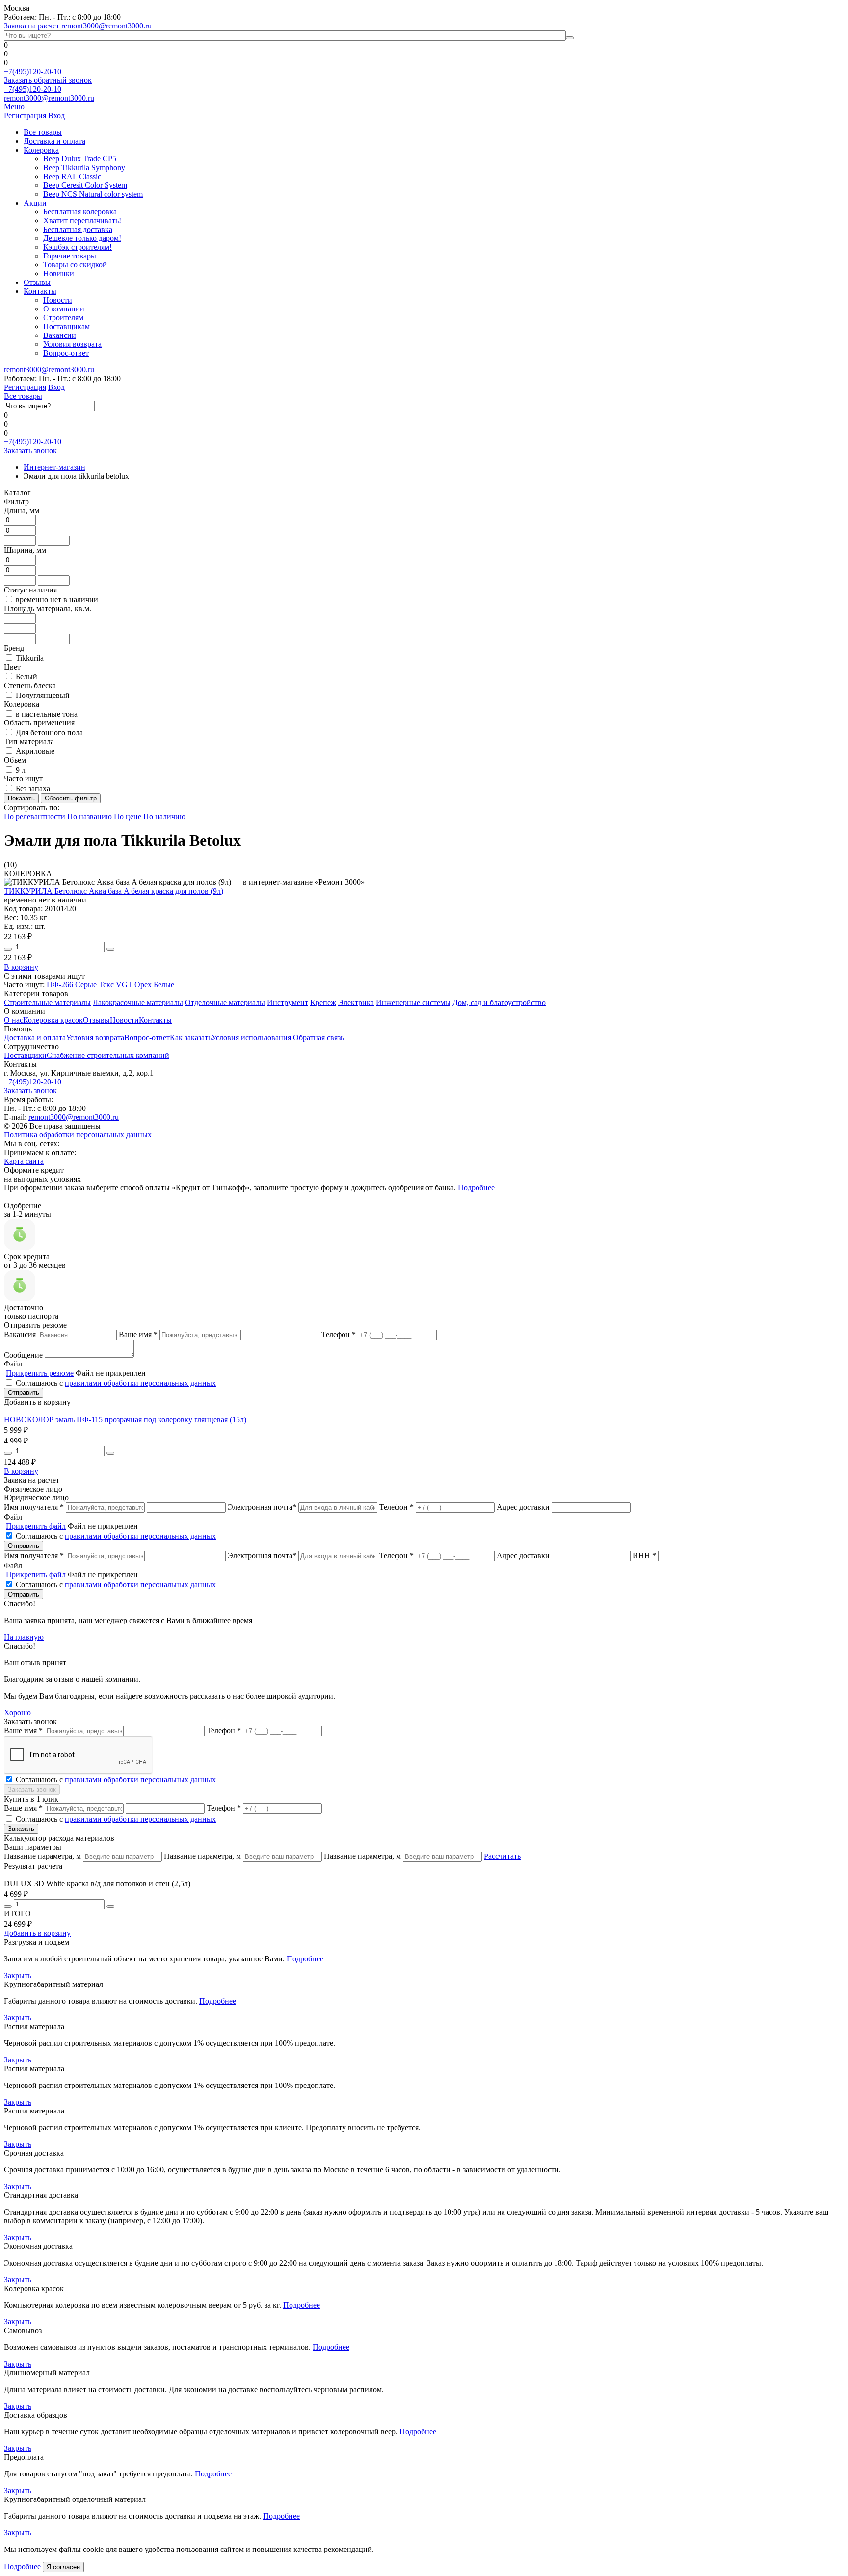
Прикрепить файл (36, 1526)
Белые (164, 985)
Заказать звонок (30, 451)
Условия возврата (72, 344)
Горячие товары (70, 256)
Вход (56, 116)
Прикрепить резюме (40, 1373)
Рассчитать (502, 1856)
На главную (24, 1637)
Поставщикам (66, 326)
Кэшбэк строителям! (78, 247)
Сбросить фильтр (71, 798)
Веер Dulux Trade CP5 (80, 159)
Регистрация (25, 116)
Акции (35, 203)
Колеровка (41, 150)
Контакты (40, 291)
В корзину (21, 967)
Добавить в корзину (37, 1933)
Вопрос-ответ (66, 353)
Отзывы (37, 282)
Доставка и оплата (54, 141)
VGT (124, 985)
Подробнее (476, 1188)
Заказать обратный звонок (48, 80)
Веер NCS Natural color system (93, 194)
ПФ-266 (60, 985)
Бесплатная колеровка (80, 212)
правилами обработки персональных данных (140, 1383)
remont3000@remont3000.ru (106, 26)
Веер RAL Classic (72, 176)
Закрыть (18, 1975)
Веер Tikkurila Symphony (84, 167)
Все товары (43, 132)
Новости (58, 300)
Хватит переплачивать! (82, 220)
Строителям (63, 318)
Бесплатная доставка (78, 229)
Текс (106, 985)
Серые (86, 985)
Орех (143, 985)
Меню (14, 107)
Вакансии (60, 335)
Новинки (59, 273)
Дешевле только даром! (82, 238)
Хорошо (17, 1713)
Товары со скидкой (75, 265)
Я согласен (63, 2567)
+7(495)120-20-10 (33, 71)
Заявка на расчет (32, 26)
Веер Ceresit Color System (85, 185)
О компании (64, 309)
